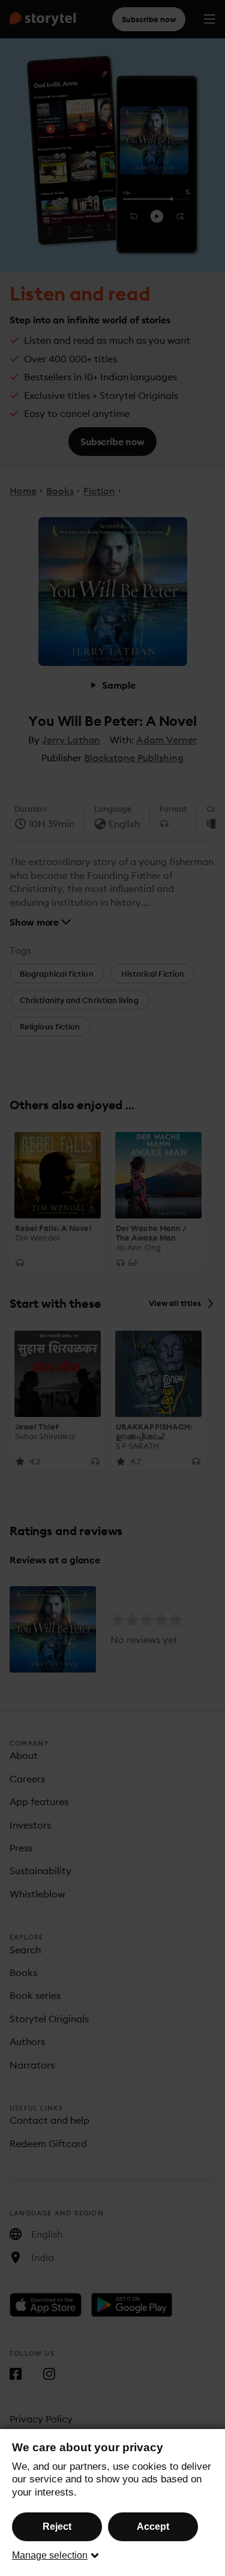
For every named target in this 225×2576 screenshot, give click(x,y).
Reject (57, 2527)
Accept (153, 2527)
